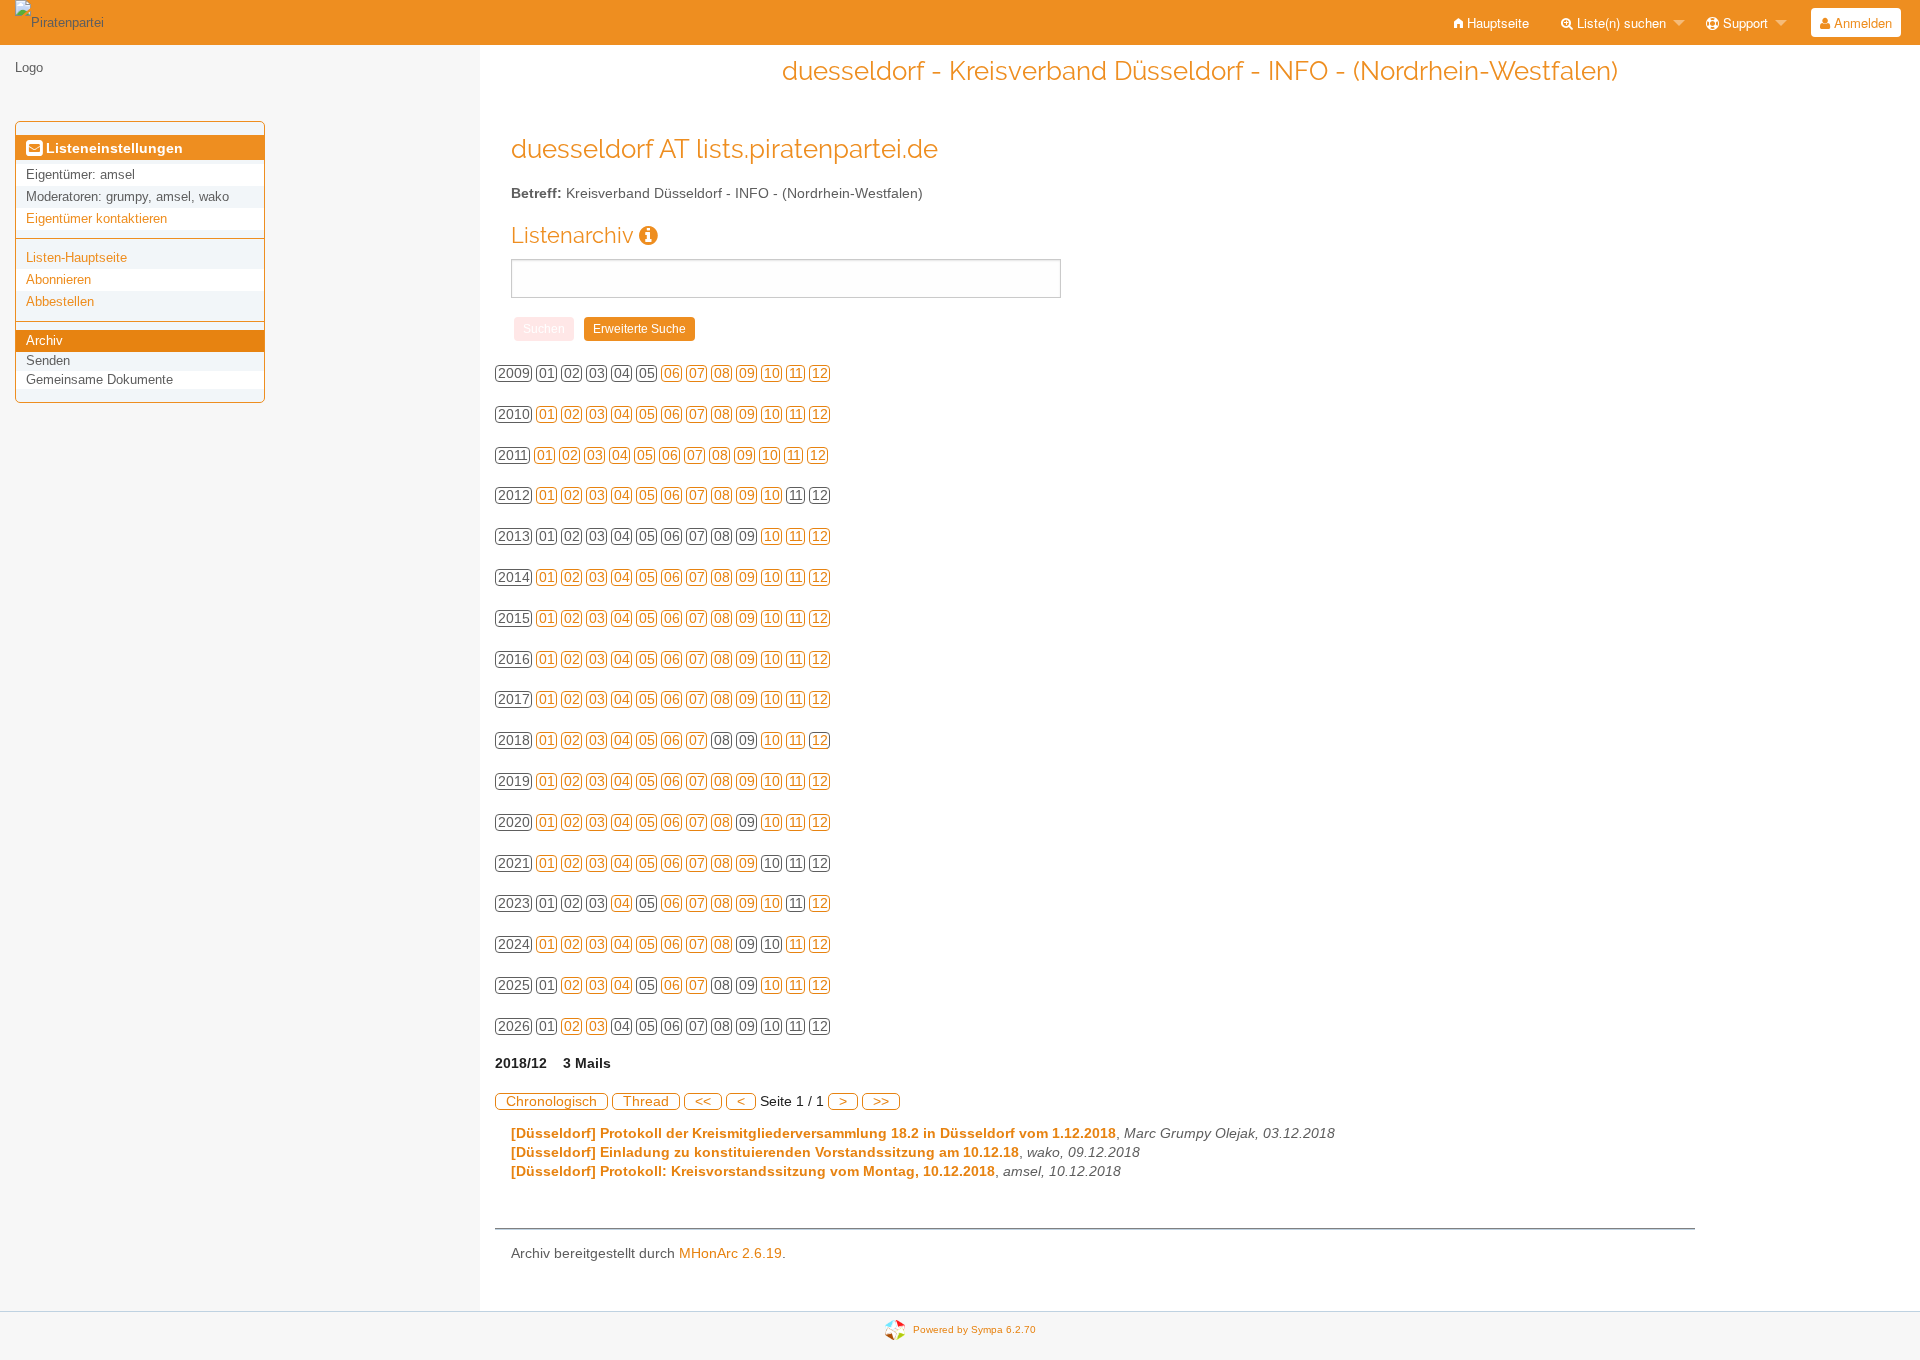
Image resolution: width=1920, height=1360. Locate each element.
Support (1743, 22)
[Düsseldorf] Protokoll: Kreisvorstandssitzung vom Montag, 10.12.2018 (753, 1171)
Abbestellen (60, 301)
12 (820, 373)
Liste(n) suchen (1619, 22)
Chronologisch (551, 1101)
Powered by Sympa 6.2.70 (974, 1328)
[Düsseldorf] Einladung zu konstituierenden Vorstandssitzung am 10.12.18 (765, 1152)
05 (647, 414)
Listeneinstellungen (112, 148)
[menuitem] (1491, 22)
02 (572, 414)
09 (747, 373)
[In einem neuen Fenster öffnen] (648, 235)
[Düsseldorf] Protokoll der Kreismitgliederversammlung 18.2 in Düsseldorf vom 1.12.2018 (813, 1133)
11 (796, 373)
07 (697, 373)
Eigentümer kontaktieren (96, 218)
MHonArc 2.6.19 (730, 1253)
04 (622, 414)
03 (597, 414)
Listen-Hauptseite (76, 257)
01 (547, 414)
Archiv (44, 340)
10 (772, 373)
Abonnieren (58, 279)
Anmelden (1861, 22)
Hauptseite (1496, 22)
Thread (646, 1101)
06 (672, 373)
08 (722, 373)
